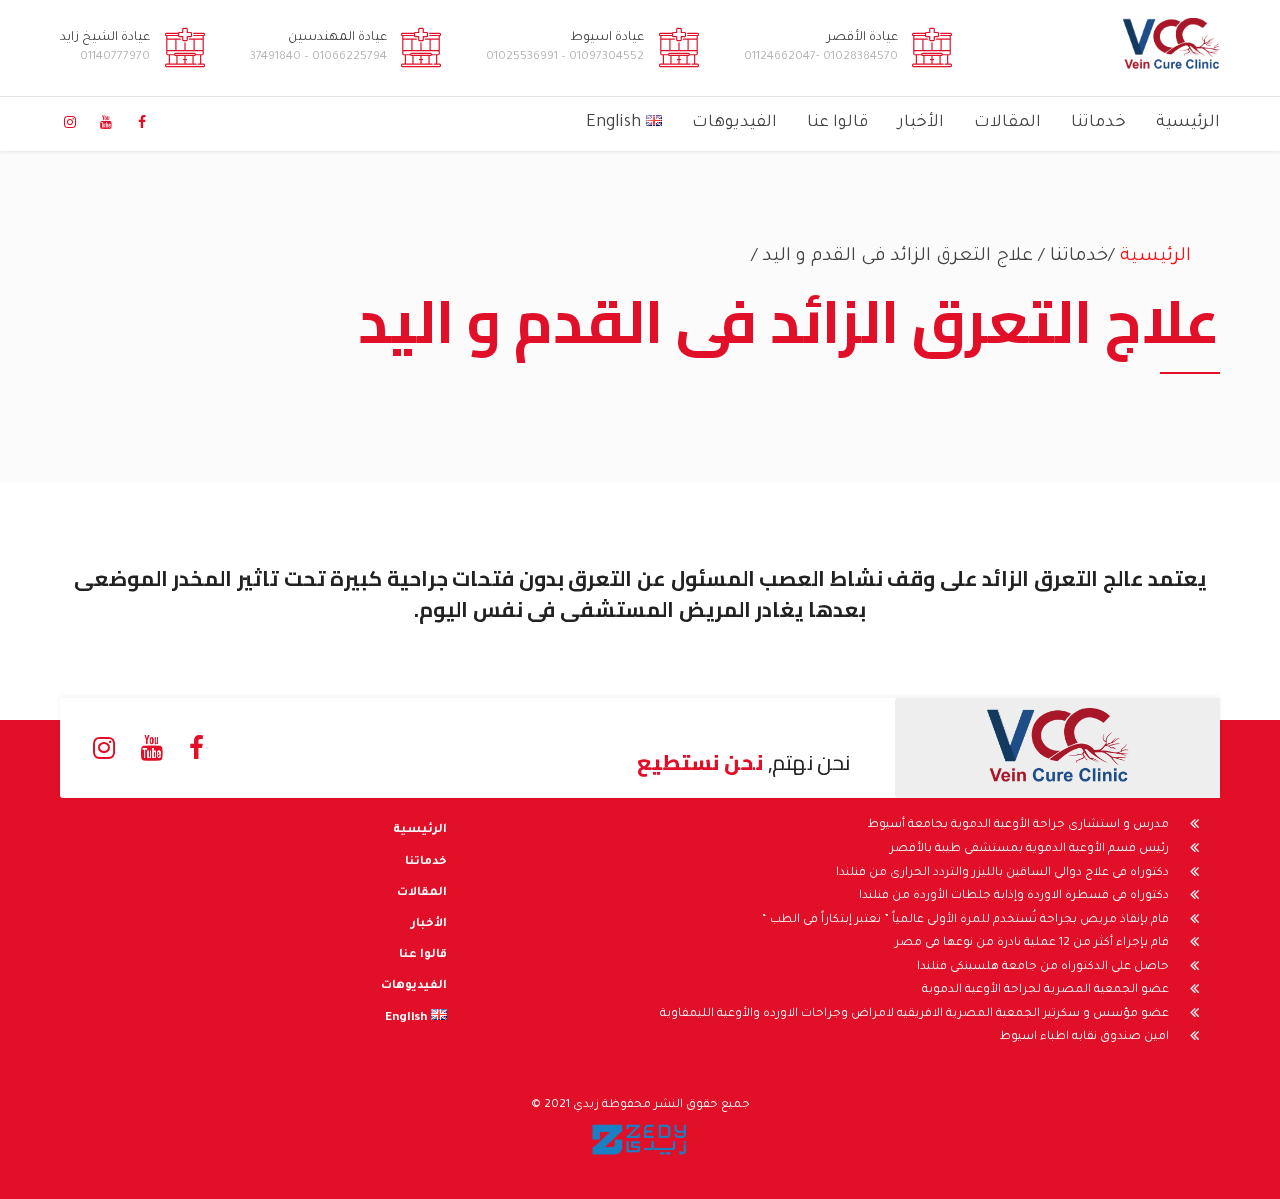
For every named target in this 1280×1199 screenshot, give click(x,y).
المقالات (1007, 123)
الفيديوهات (734, 123)
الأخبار (921, 123)
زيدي (586, 1105)
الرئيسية (1188, 123)
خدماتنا (1098, 123)
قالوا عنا (837, 123)
